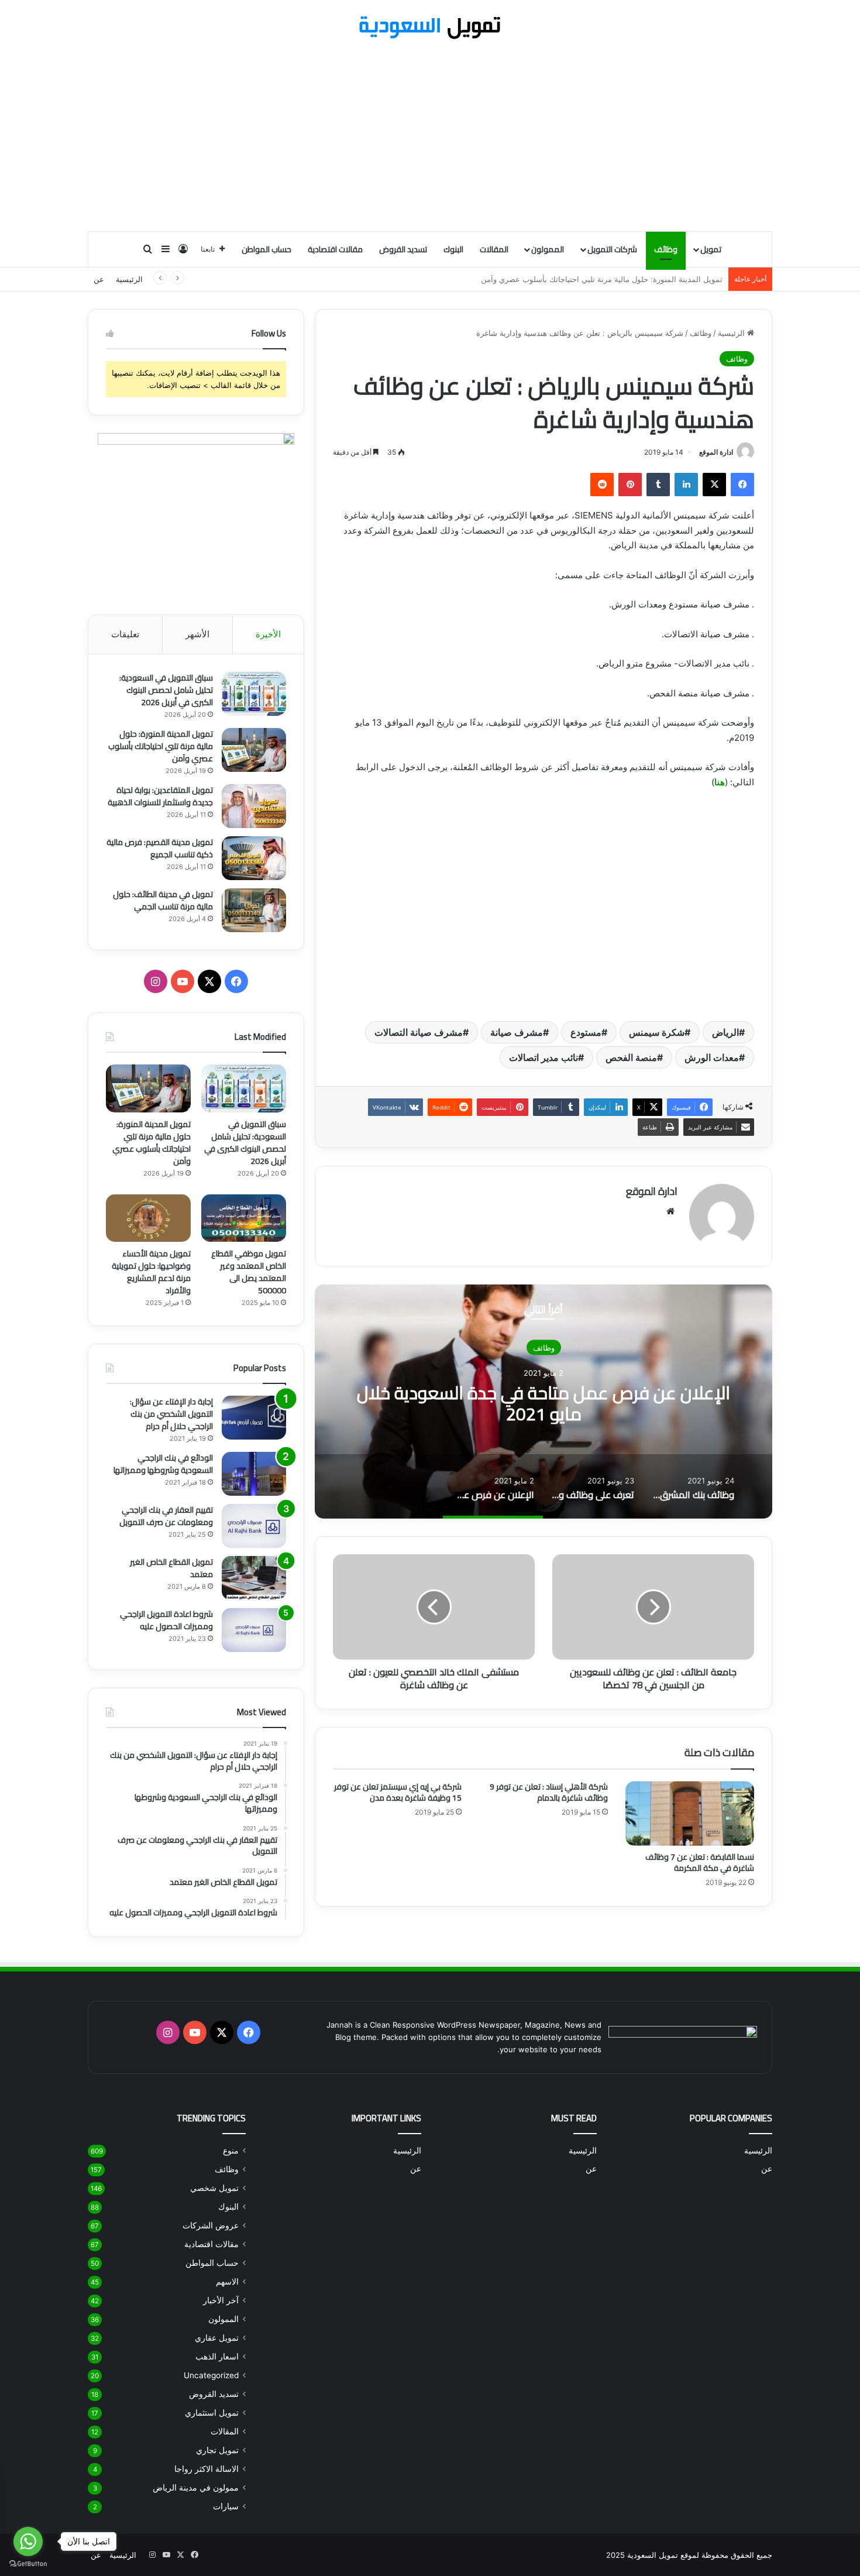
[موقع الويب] (670, 1211)
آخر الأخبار (221, 2300)
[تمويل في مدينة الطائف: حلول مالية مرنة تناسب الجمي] (254, 910)
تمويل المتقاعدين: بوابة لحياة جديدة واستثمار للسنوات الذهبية (622, 279)
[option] (543, 1402)
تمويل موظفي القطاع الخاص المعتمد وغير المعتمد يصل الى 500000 (249, 1272)
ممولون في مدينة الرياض (196, 2488)
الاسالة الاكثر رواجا (207, 2469)
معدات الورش (712, 1057)
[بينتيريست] (630, 485)
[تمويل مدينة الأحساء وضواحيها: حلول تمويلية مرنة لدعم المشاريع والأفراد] (148, 1218)
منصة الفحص (631, 1057)
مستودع (586, 1032)
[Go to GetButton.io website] (28, 2564)
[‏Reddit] (602, 485)
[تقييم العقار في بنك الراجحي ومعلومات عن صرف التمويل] (254, 1526)
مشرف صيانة (517, 1032)
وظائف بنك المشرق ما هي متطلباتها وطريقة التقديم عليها (544, 1403)
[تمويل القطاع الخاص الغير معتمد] (254, 1578)
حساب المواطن (266, 249)
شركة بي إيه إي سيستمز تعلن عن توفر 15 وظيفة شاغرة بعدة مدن (398, 1792)
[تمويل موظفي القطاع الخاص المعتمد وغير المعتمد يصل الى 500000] (244, 1218)
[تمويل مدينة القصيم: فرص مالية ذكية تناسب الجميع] (254, 858)
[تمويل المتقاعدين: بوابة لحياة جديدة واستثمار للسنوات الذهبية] (254, 806)
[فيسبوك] (742, 485)
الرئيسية (129, 279)
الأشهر (197, 634)
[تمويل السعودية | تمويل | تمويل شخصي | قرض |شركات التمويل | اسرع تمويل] (430, 28)
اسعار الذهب (217, 2357)
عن (99, 279)
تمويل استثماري (212, 2413)
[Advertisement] (430, 137)
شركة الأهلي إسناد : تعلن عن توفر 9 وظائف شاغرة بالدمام (549, 1792)
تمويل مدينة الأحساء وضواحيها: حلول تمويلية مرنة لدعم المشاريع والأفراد (151, 1272)
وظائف (666, 249)
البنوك (453, 249)
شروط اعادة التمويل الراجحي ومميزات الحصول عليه (166, 1620)
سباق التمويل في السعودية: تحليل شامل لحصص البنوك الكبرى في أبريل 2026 (166, 690)
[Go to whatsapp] (28, 2541)
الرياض (725, 1032)
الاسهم (227, 2282)
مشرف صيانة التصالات (419, 1032)
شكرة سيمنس (657, 1032)
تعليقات (125, 634)
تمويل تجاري (217, 2450)
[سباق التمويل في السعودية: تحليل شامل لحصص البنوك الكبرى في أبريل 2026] (254, 694)
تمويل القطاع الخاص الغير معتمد (171, 1568)
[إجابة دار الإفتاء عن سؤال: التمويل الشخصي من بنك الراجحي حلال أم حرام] (254, 1418)
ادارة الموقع (716, 452)
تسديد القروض (403, 249)
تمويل (711, 249)
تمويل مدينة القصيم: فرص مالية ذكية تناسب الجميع (160, 848)
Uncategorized (211, 2375)
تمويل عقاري (217, 2338)
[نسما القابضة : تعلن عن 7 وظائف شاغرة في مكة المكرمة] (690, 1813)
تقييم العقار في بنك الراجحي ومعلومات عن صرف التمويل (166, 1516)
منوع (231, 2151)
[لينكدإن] (686, 485)
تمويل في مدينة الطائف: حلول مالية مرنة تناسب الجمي (163, 900)
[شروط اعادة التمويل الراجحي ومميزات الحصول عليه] (254, 1630)
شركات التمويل (612, 249)
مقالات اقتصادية (335, 249)
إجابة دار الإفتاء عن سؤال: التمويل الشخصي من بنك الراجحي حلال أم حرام (171, 1414)
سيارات (226, 2506)
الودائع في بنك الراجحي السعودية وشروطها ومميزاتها (163, 1464)
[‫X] (714, 485)
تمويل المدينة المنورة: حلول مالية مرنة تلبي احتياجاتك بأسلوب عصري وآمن (161, 746)
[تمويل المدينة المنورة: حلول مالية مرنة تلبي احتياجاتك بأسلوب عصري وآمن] (254, 750)
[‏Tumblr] (658, 485)
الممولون (548, 249)
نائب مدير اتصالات (543, 1057)
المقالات (494, 249)
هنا (720, 782)
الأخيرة (268, 634)
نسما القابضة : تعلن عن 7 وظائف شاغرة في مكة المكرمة (700, 1862)
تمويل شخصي (214, 2188)
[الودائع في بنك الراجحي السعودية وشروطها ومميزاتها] (254, 1474)
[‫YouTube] (183, 981)
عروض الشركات (211, 2225)
